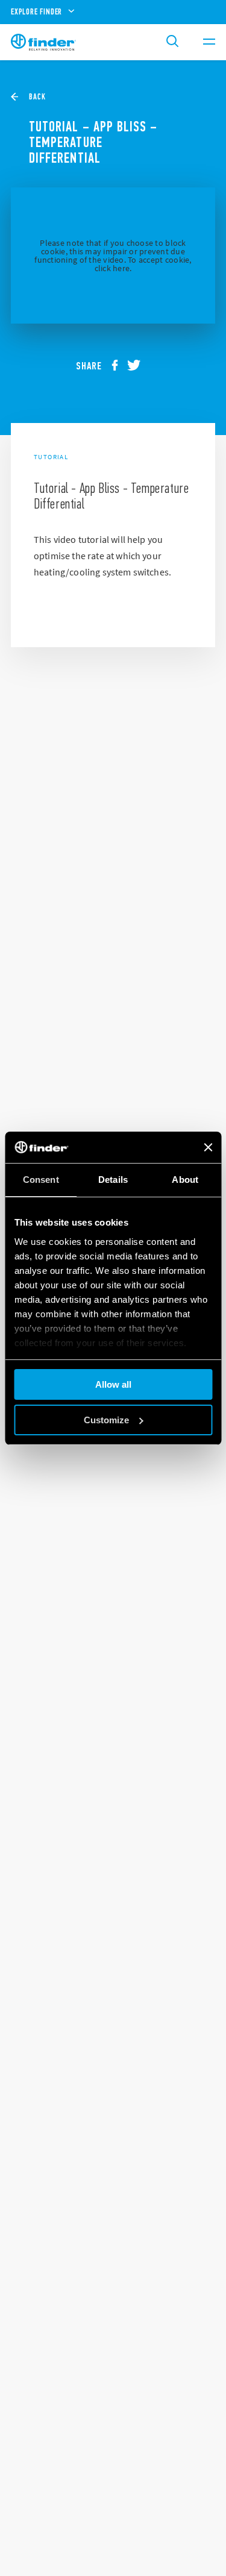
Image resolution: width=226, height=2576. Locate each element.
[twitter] (139, 366)
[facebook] (119, 366)
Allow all (113, 1384)
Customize (106, 1420)
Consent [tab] (41, 1180)
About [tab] (185, 1180)
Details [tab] (113, 1180)
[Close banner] (208, 1147)
